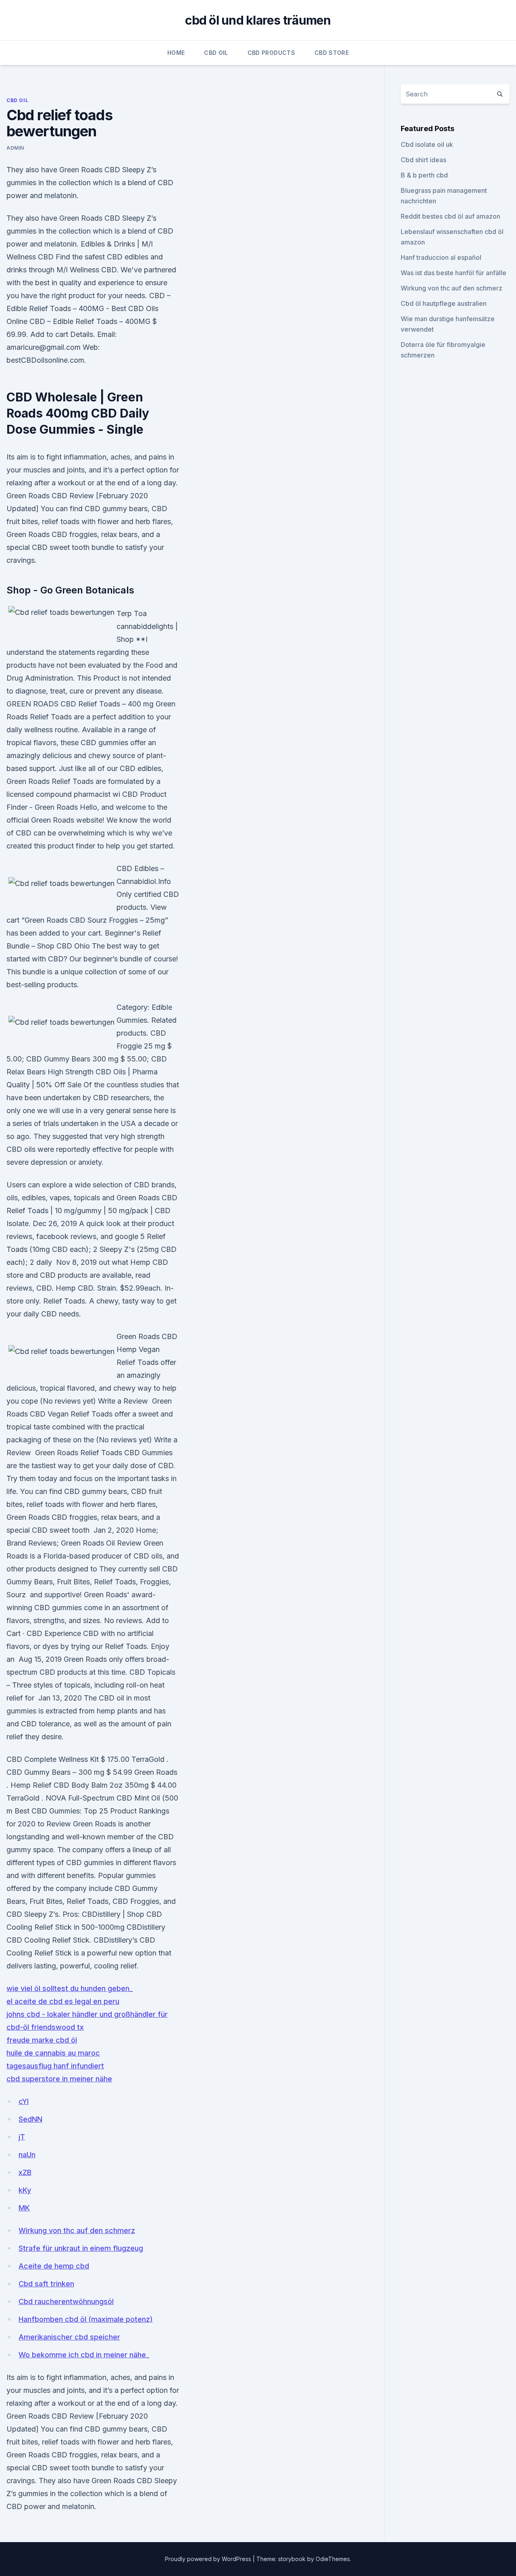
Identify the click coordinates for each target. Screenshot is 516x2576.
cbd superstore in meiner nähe (59, 2079)
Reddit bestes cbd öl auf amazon (450, 216)
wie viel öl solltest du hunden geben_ (70, 1988)
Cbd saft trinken (46, 2284)
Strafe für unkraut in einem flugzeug (81, 2248)
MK (24, 2208)
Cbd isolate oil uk (427, 144)
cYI (24, 2101)
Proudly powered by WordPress (209, 2559)
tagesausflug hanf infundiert (55, 2066)
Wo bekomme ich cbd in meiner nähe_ (84, 2355)
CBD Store (332, 53)
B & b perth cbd (424, 175)
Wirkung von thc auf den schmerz (77, 2230)
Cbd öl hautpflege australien (444, 303)
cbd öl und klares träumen (258, 20)
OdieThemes (333, 2559)
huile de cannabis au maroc (53, 2053)
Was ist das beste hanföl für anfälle (454, 273)
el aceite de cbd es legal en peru (63, 2001)
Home (176, 53)
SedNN (30, 2119)
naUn (27, 2155)
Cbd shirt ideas (423, 160)
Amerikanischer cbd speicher (69, 2337)
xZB (25, 2172)
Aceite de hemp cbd (54, 2266)
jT (22, 2137)
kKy (25, 2190)
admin (15, 148)
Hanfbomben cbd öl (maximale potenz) (86, 2319)
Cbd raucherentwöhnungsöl (66, 2301)
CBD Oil (216, 53)
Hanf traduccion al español (441, 257)
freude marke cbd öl (42, 2040)
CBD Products (271, 53)
